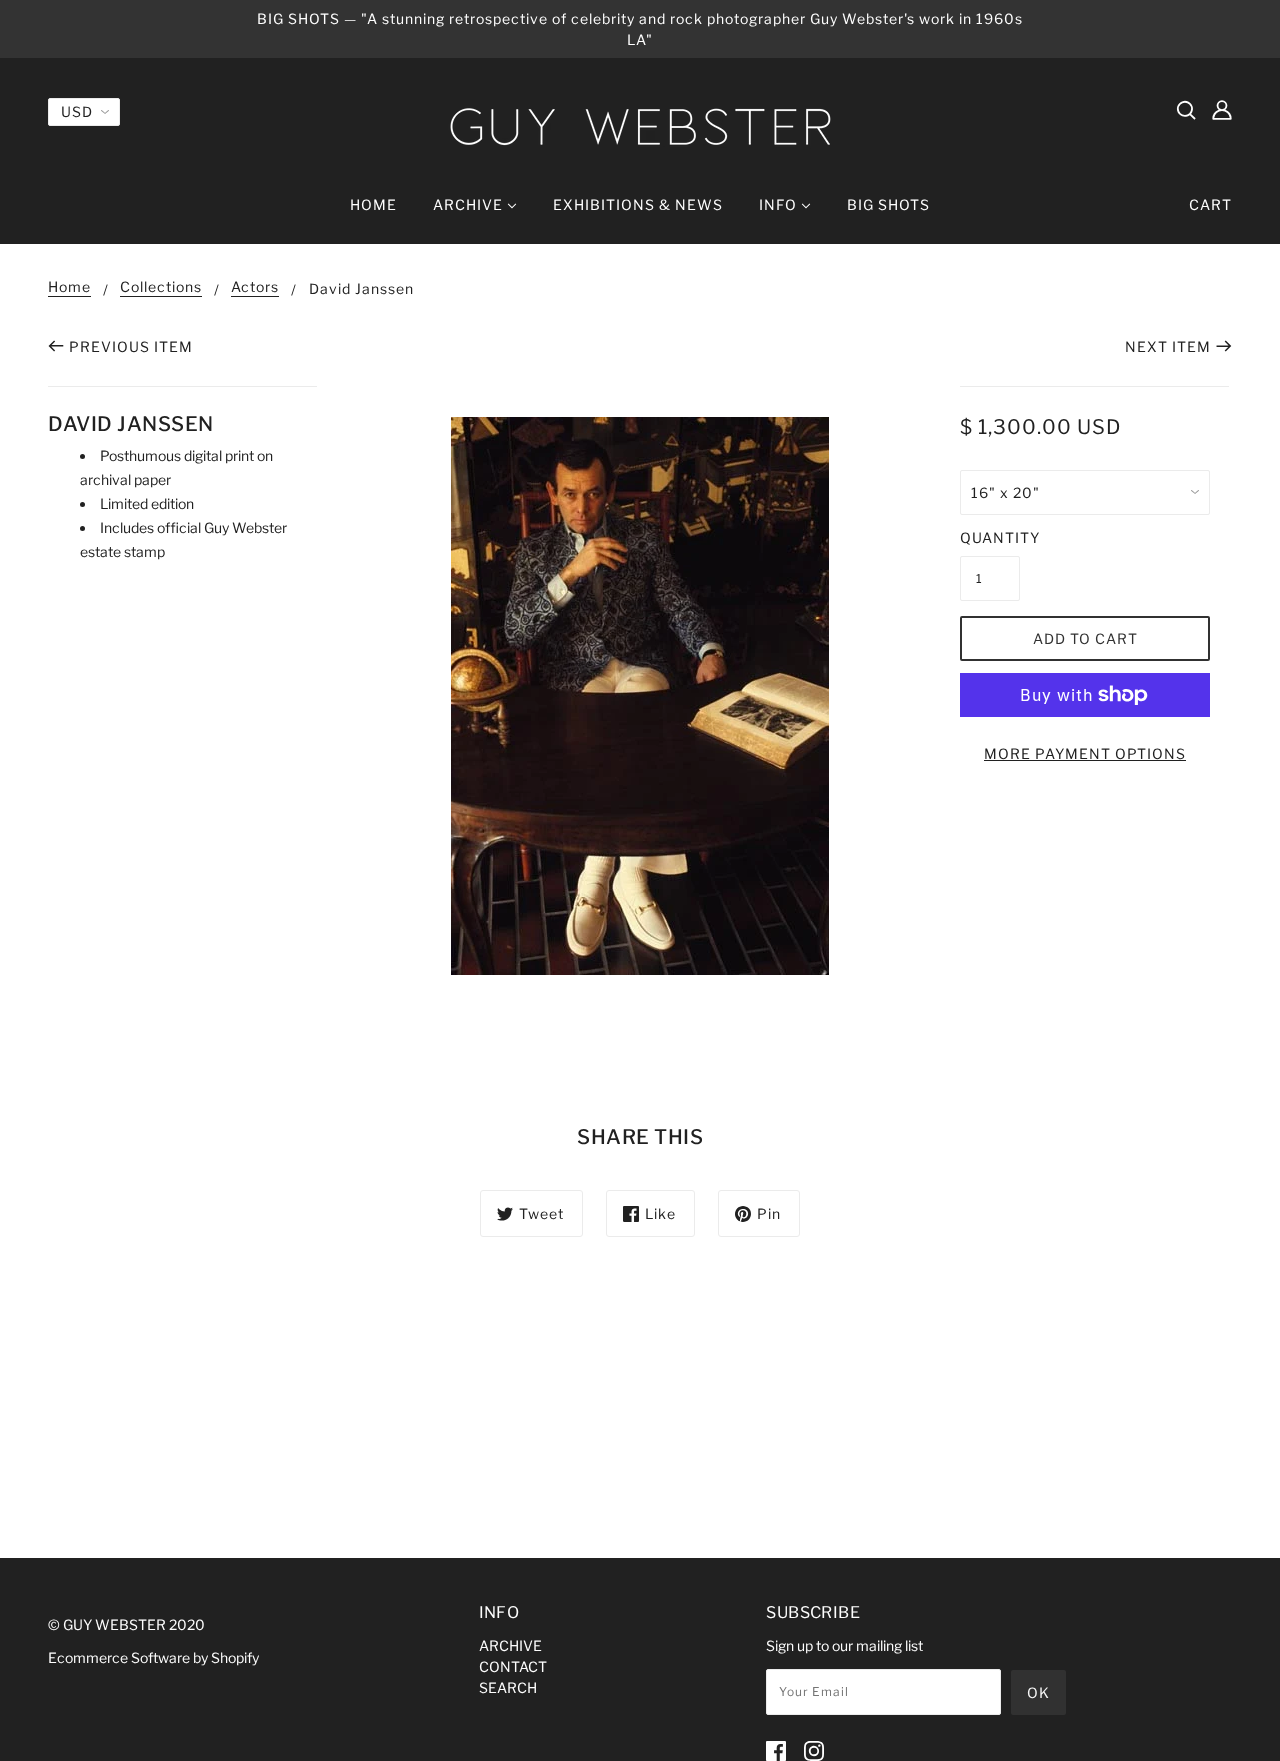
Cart (1210, 204)
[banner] (640, 126)
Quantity (990, 537)
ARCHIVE (510, 1645)
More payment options (1085, 753)
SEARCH (508, 1687)
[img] (1186, 109)
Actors (255, 287)
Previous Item (131, 346)
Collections (161, 287)
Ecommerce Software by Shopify (153, 1657)
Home (69, 287)
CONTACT (513, 1666)
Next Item (1168, 346)
